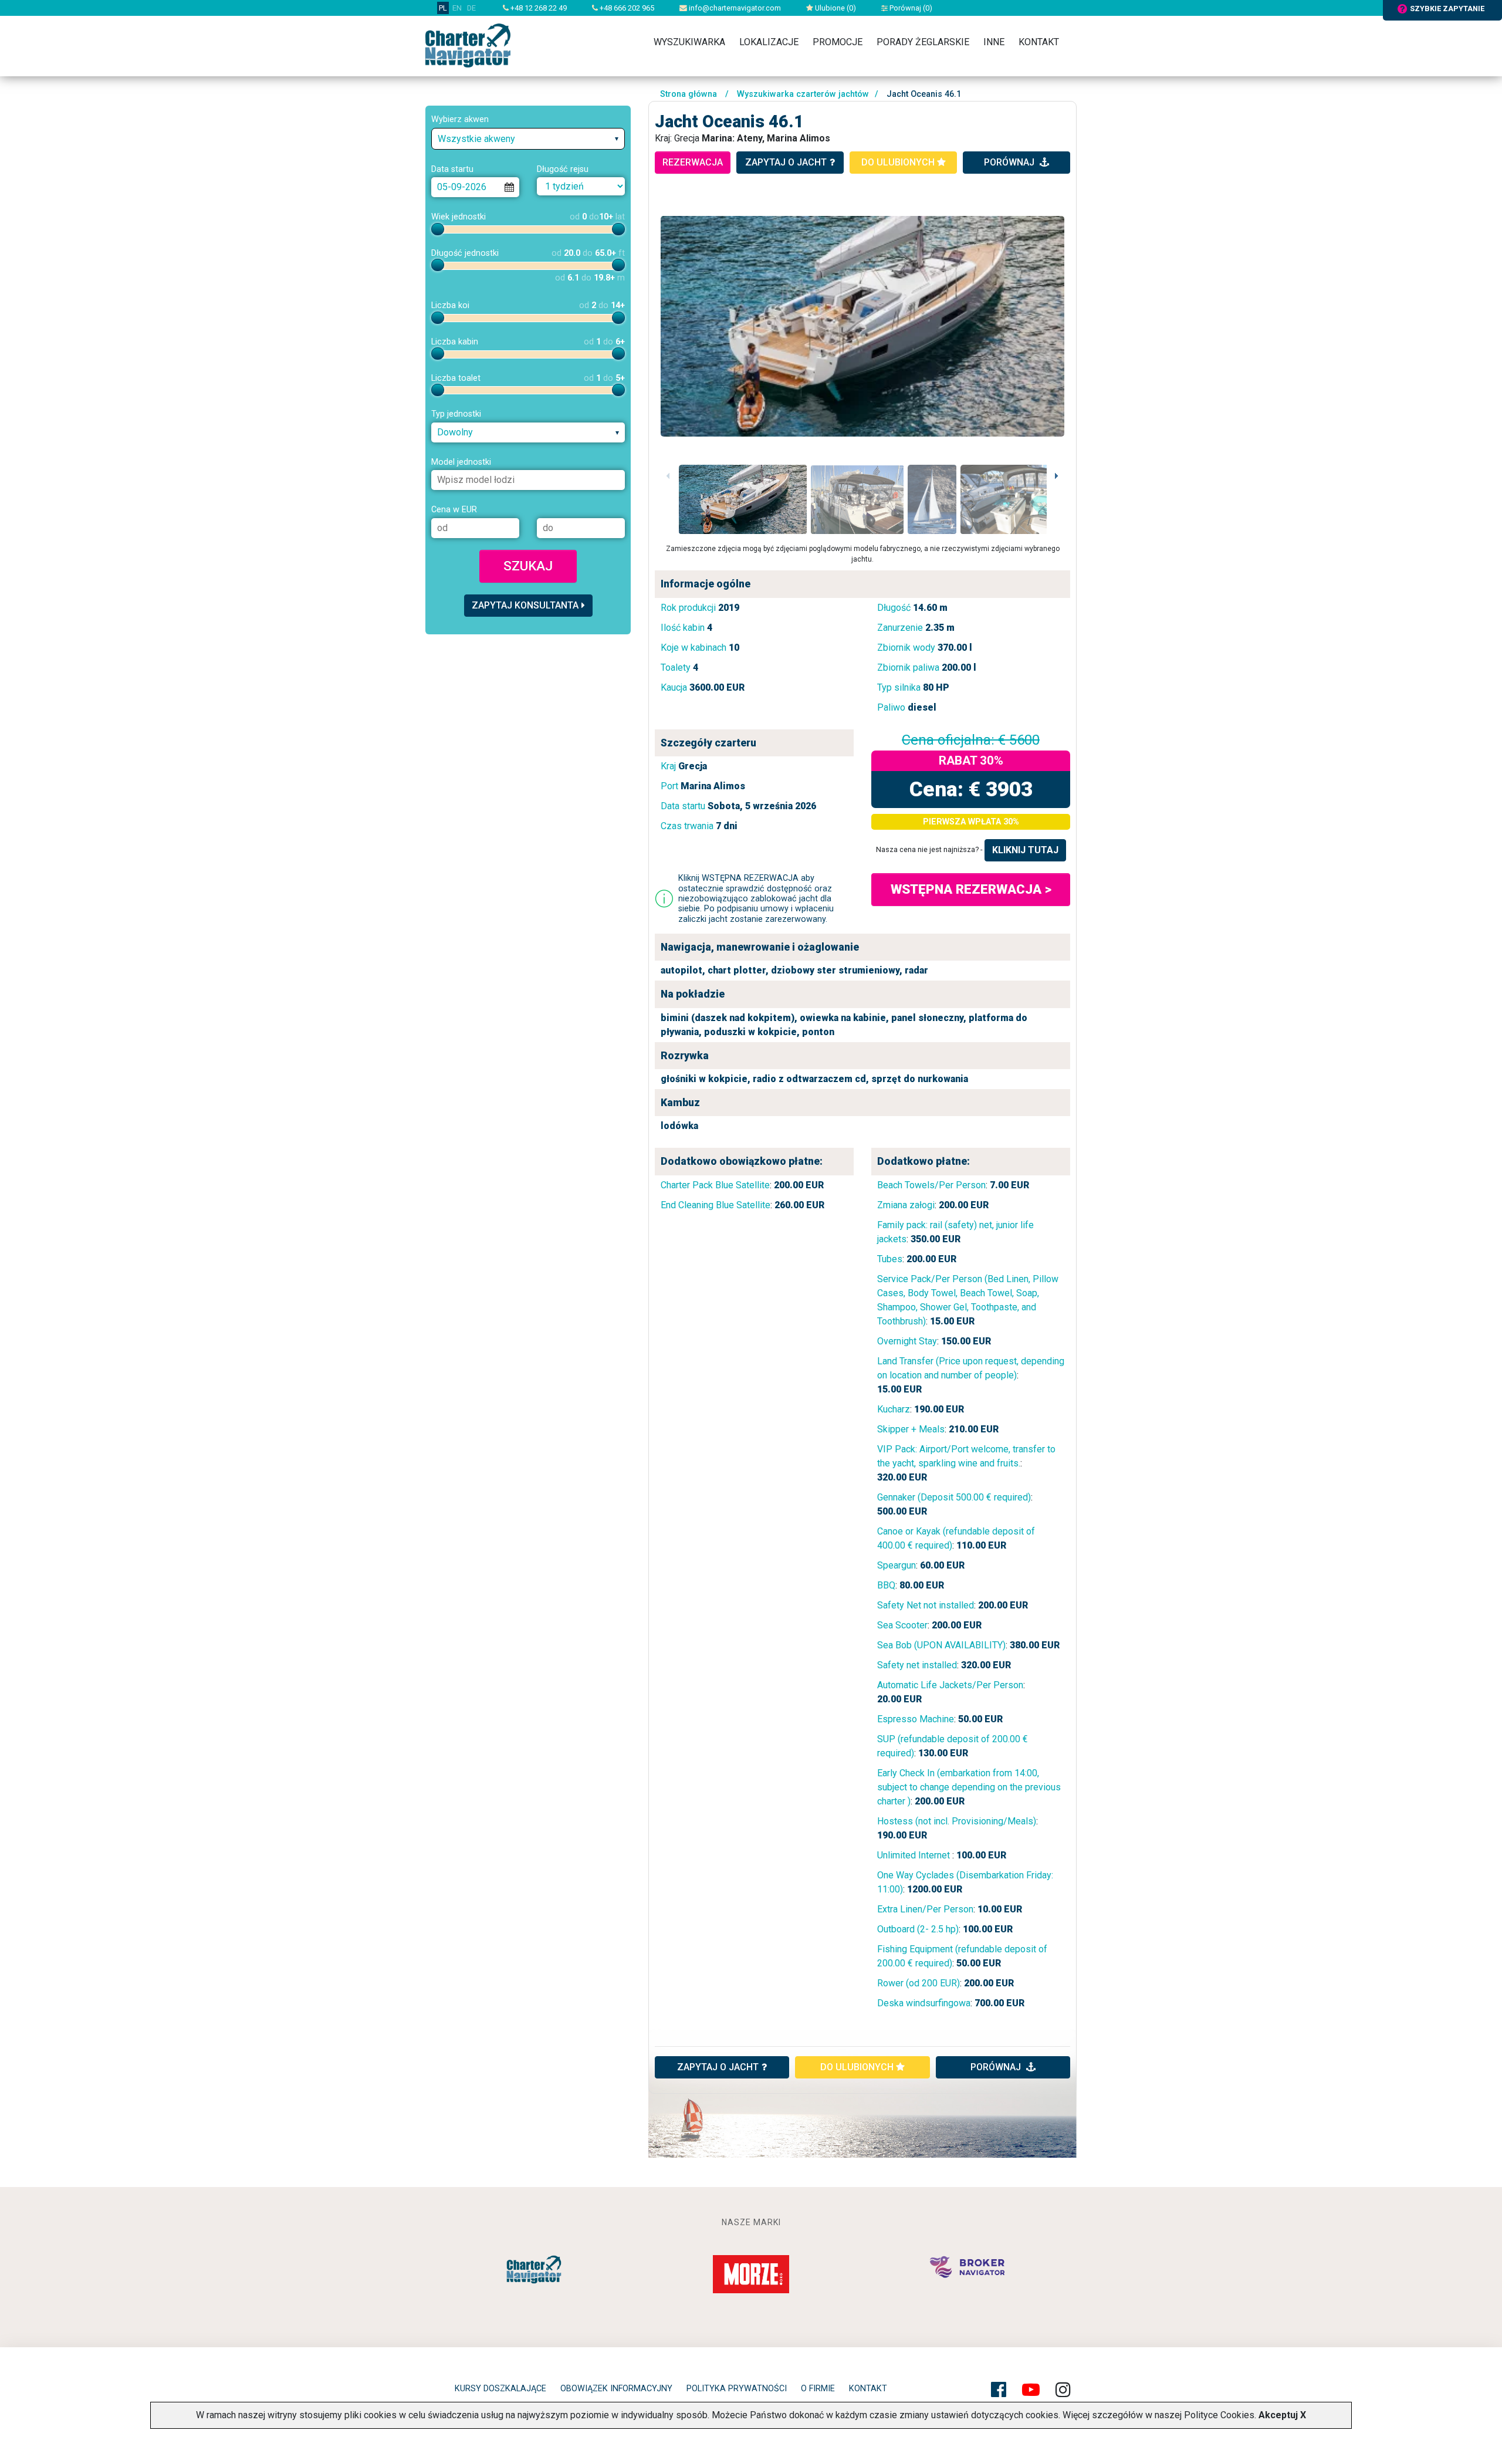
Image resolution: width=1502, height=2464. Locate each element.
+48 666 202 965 (626, 8)
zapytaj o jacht (786, 162)
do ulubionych (899, 162)
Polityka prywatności (737, 2389)
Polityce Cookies (1219, 2415)
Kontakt (1039, 42)
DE (471, 8)
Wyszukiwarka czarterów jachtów (803, 94)
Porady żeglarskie (923, 42)
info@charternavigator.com (734, 8)
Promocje (838, 42)
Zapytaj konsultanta (525, 605)
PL (443, 8)
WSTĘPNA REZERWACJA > (971, 889)
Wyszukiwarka (689, 42)
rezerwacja (693, 162)
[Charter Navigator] (468, 45)
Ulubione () (835, 8)
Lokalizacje (769, 42)
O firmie (818, 2389)
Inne (994, 42)
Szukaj (528, 566)
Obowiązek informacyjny (616, 2389)
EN (457, 8)
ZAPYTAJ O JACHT (718, 2067)
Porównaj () (910, 8)
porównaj (1010, 162)
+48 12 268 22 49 (538, 8)
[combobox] (528, 139)
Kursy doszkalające (500, 2389)
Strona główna (689, 94)
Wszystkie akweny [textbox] (476, 139)
